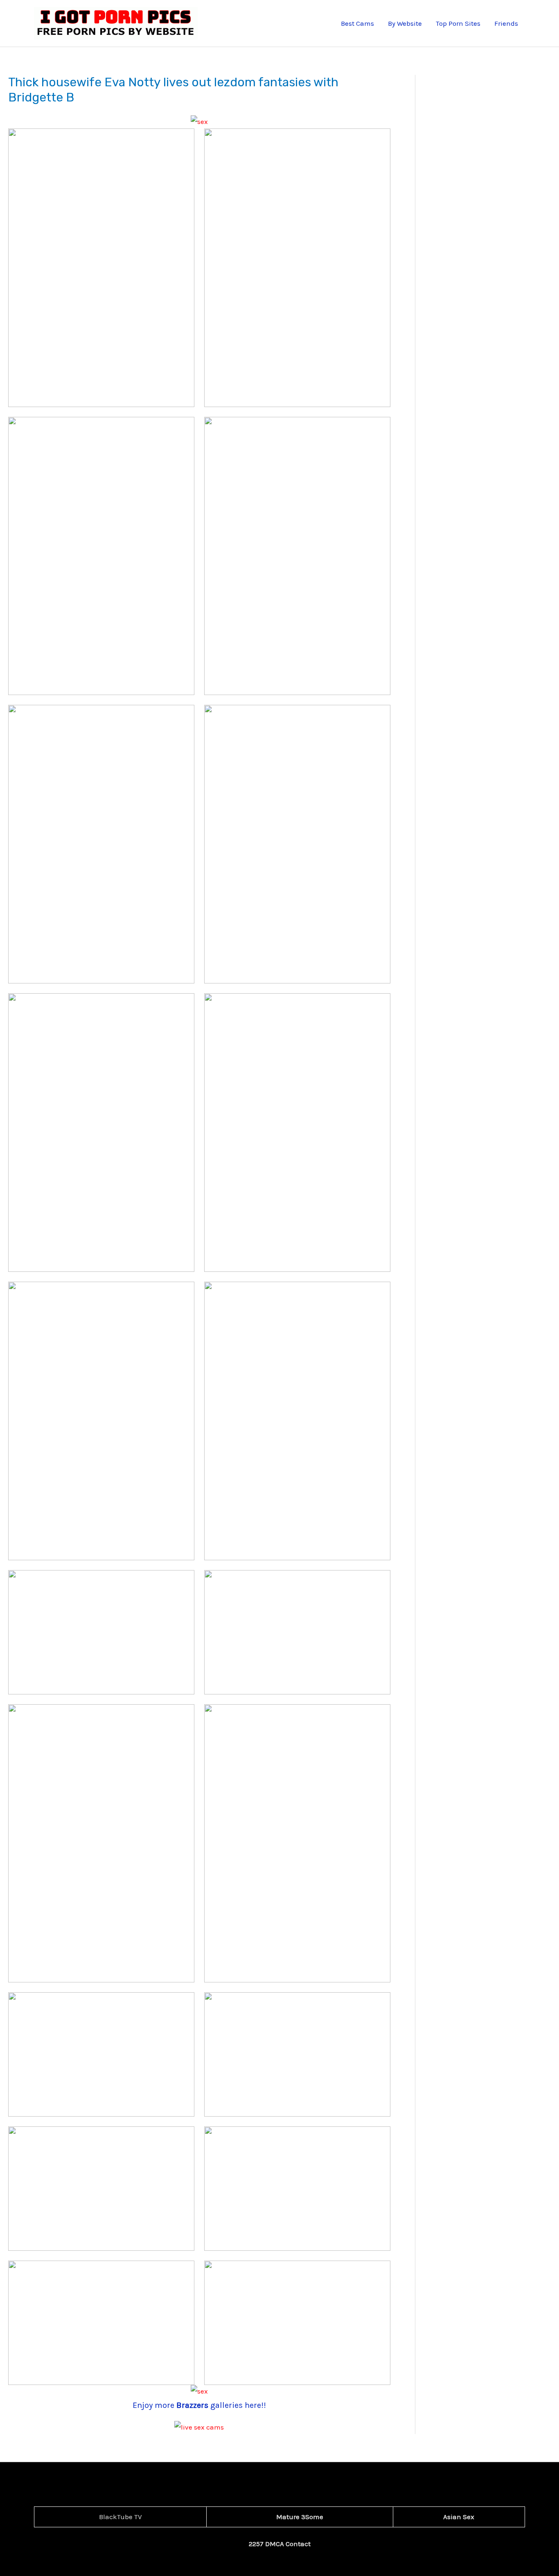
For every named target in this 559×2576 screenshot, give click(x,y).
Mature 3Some (300, 2517)
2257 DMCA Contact (280, 2544)
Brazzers (193, 2405)
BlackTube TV (121, 2517)
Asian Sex (459, 2517)
